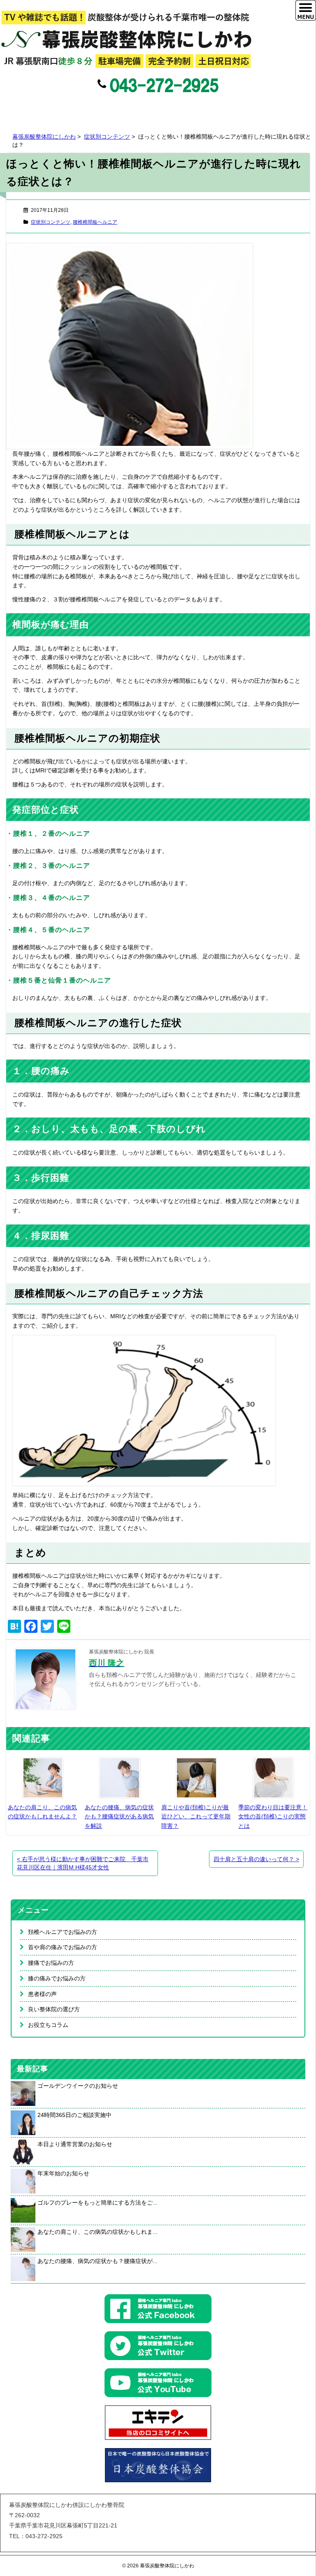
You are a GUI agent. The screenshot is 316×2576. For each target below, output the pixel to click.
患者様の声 (42, 1994)
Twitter (157, 108)
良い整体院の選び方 (54, 2009)
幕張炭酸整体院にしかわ (44, 137)
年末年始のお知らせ (63, 2173)
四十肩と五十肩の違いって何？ (256, 1859)
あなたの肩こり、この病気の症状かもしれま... (98, 2232)
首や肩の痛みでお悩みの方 (63, 1947)
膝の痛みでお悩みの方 (57, 1978)
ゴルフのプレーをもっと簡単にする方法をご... (98, 2203)
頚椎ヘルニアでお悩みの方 (63, 1932)
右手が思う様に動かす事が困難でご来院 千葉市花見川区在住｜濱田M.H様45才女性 (83, 1863)
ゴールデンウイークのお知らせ (78, 2086)
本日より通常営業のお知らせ (75, 2144)
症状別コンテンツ (107, 137)
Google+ (174, 108)
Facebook (139, 108)
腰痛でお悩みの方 (51, 1963)
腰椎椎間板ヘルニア (95, 222)
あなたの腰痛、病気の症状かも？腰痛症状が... (98, 2261)
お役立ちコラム (48, 2025)
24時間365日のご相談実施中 (74, 2115)
